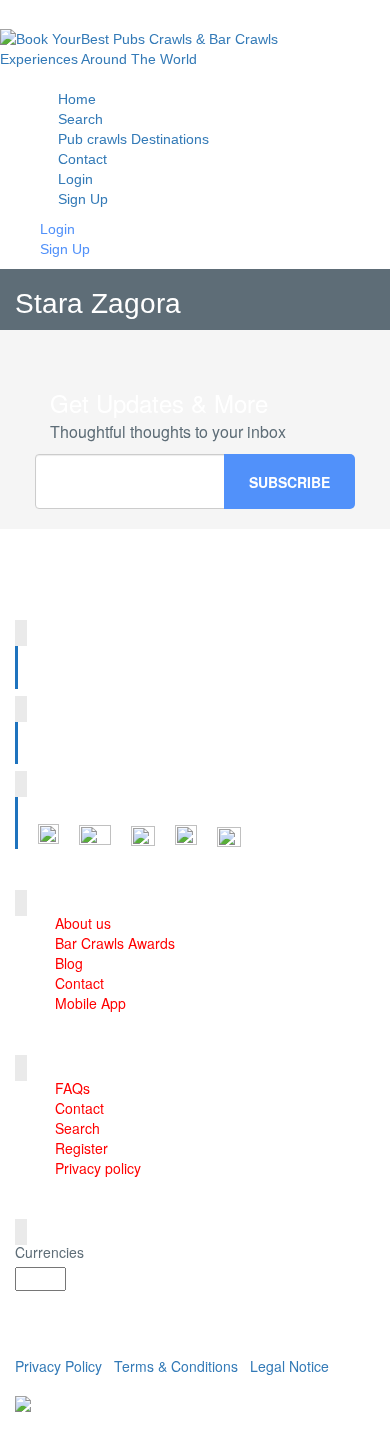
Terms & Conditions (176, 1366)
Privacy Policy (58, 1366)
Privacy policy (98, 1168)
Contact (79, 983)
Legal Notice (289, 1366)
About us (83, 923)
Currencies (49, 1252)
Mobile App (90, 1003)
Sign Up (83, 199)
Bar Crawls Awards (115, 943)
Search (77, 1128)
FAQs (72, 1088)
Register (81, 1148)
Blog (69, 963)
